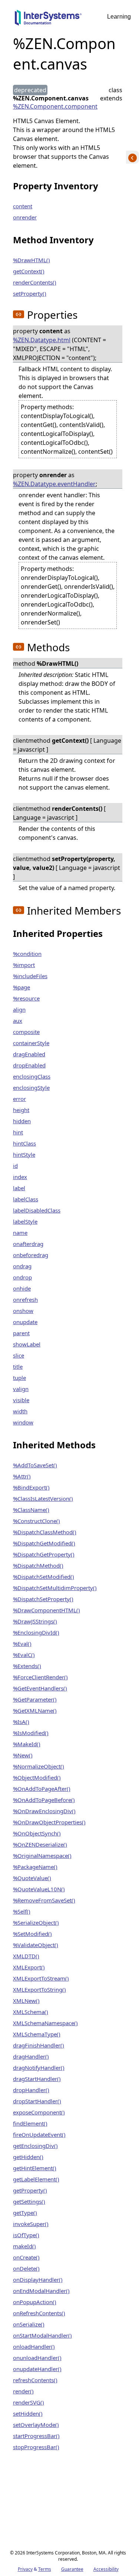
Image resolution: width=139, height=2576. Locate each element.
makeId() (24, 2246)
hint (18, 1132)
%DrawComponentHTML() (47, 1610)
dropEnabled (29, 1065)
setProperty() (30, 293)
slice (19, 1355)
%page (21, 987)
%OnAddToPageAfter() (42, 1789)
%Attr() (22, 1476)
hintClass (24, 1143)
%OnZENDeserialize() (40, 1844)
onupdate (25, 1322)
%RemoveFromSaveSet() (44, 1900)
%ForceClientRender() (40, 1677)
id (15, 1166)
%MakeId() (27, 1744)
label (19, 1188)
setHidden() (28, 2413)
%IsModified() (31, 1733)
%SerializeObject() (36, 1923)
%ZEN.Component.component (55, 106)
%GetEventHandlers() (40, 1688)
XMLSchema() (31, 2012)
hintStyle (24, 1154)
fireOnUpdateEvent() (39, 2135)
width (20, 1411)
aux (18, 1021)
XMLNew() (26, 2001)
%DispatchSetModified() (44, 1577)
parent (21, 1333)
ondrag (22, 1266)
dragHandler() (31, 2056)
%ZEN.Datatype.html (42, 340)
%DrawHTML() (32, 260)
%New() (23, 1755)
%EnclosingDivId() (36, 1632)
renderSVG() (29, 2402)
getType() (25, 2213)
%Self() (22, 1911)
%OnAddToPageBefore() (44, 1800)
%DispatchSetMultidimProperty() (55, 1588)
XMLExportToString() (39, 1989)
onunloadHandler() (37, 2358)
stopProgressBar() (36, 2447)
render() (23, 2391)
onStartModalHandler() (42, 2335)
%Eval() (22, 1644)
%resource (26, 998)
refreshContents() (35, 2380)
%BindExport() (31, 1487)
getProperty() (30, 2190)
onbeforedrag (31, 1255)
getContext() (29, 271)
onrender (25, 217)
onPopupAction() (35, 2302)
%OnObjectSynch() (37, 1833)
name (20, 1233)
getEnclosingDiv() (35, 2146)
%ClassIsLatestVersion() (43, 1499)
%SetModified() (32, 1934)
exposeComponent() (39, 2112)
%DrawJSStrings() (35, 1621)
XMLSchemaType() (37, 2034)
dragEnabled (29, 1054)
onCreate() (26, 2257)
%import (24, 965)
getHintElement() (35, 2168)
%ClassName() (31, 1510)
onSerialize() (29, 2324)
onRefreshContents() (39, 2313)
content (23, 206)
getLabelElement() (36, 2179)
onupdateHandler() (37, 2369)
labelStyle (25, 1221)
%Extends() (27, 1666)
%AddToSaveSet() (35, 1465)
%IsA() (21, 1722)
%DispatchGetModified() (44, 1543)
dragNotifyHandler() (39, 2068)
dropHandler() (31, 2090)
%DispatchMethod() (38, 1565)
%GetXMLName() (35, 1711)
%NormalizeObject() (39, 1766)
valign (21, 1389)
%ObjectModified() (37, 1777)
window (23, 1422)
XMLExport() (29, 1967)
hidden (22, 1121)
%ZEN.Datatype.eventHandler (54, 484)
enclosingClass (32, 1076)
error (19, 1099)
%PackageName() (35, 1867)
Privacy (25, 2569)
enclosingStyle (31, 1088)
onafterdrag (28, 1244)
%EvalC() (24, 1655)
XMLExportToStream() (41, 1978)
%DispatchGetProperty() (44, 1554)
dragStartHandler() (37, 2079)
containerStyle (31, 1043)
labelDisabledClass (37, 1210)
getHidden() (28, 2157)
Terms (45, 2569)
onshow (23, 1311)
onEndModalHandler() (41, 2291)
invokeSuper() (31, 2224)
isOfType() (26, 2235)
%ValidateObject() (36, 1945)
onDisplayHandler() (38, 2280)
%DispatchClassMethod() (45, 1532)
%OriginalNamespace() (42, 1856)
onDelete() (26, 2268)
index (20, 1177)
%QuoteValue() (32, 1878)
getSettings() (29, 2201)
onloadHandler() (34, 2347)
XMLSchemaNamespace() (45, 2023)
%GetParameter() (35, 1699)
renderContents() (35, 282)
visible (21, 1400)
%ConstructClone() (37, 1521)
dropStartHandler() (37, 2101)
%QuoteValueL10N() (39, 1889)
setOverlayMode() (36, 2425)
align (19, 1009)
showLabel (27, 1344)
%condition (27, 954)
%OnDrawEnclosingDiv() (44, 1811)
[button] (19, 314)
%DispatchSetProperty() (43, 1599)
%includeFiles (30, 976)
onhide (22, 1288)
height (21, 1110)
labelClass (26, 1199)
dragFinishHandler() (39, 2045)
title (18, 1366)
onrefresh (25, 1300)
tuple (19, 1378)
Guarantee (72, 2569)
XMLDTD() (26, 1956)
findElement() (30, 2123)
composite (26, 1032)
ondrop (22, 1277)
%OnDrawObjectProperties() (49, 1822)
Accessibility (106, 2569)
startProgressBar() (36, 2436)
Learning (119, 17)
